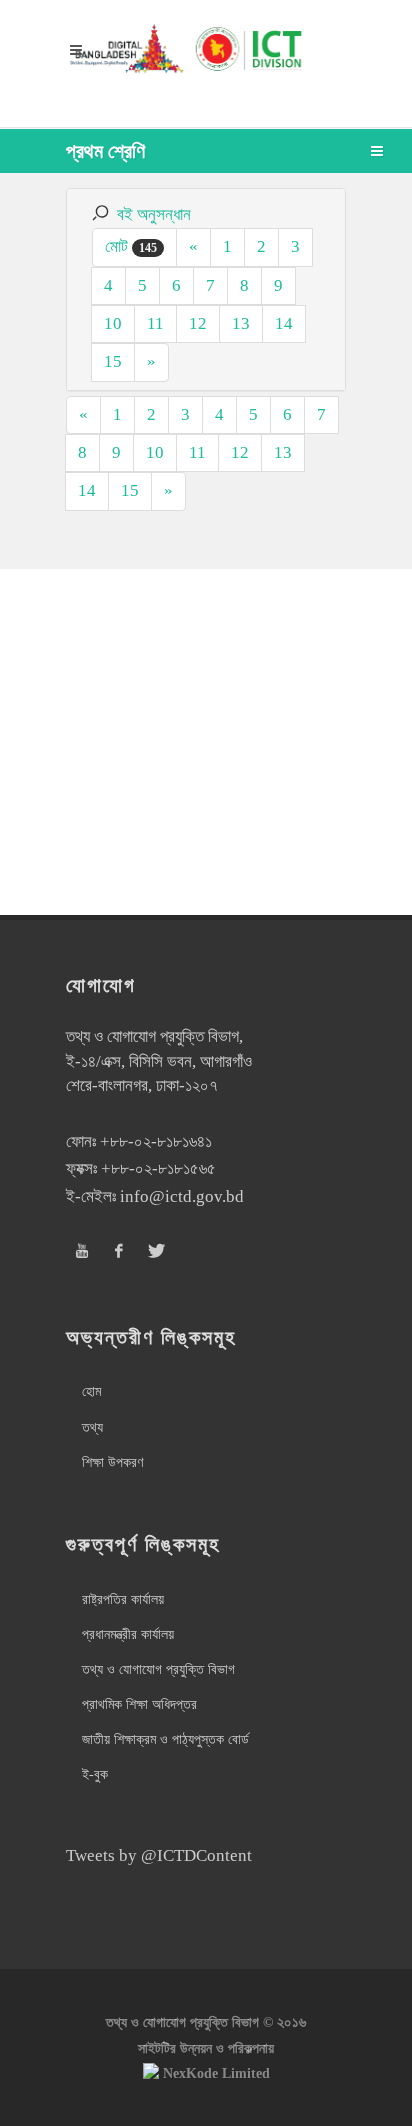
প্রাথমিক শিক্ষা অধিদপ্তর (139, 1704)
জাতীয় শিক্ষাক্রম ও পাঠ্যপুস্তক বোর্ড (165, 1739)
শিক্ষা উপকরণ (112, 1462)
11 (155, 323)
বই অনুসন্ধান (154, 214)
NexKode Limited (216, 2073)
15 (113, 361)
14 (284, 323)
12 (198, 323)
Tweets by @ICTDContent (159, 1855)
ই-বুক (95, 1774)
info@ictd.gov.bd (182, 1196)
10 (113, 323)
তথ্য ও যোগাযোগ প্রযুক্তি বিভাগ (158, 1669)
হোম (91, 1391)
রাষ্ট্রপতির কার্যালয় (123, 1599)
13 (241, 323)
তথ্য (92, 1427)
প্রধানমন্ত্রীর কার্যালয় (128, 1634)
